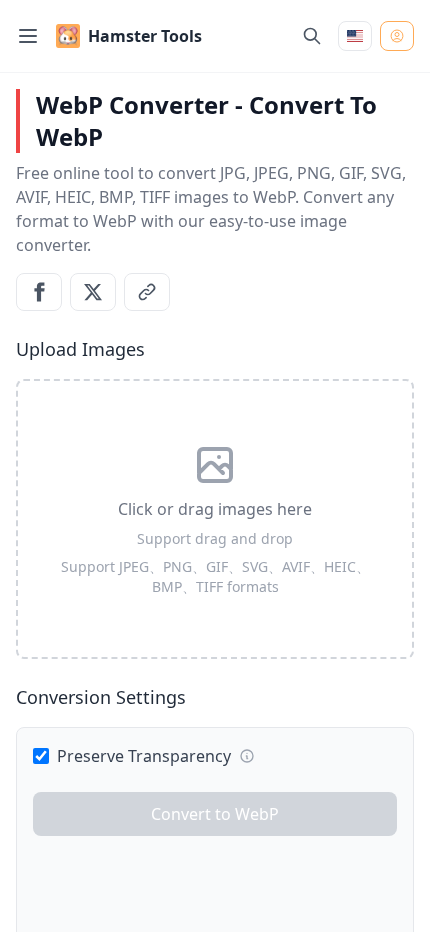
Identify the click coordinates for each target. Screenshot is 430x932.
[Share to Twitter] (93, 292)
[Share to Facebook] (39, 292)
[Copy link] (147, 292)
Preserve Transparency (144, 756)
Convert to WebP (215, 814)
